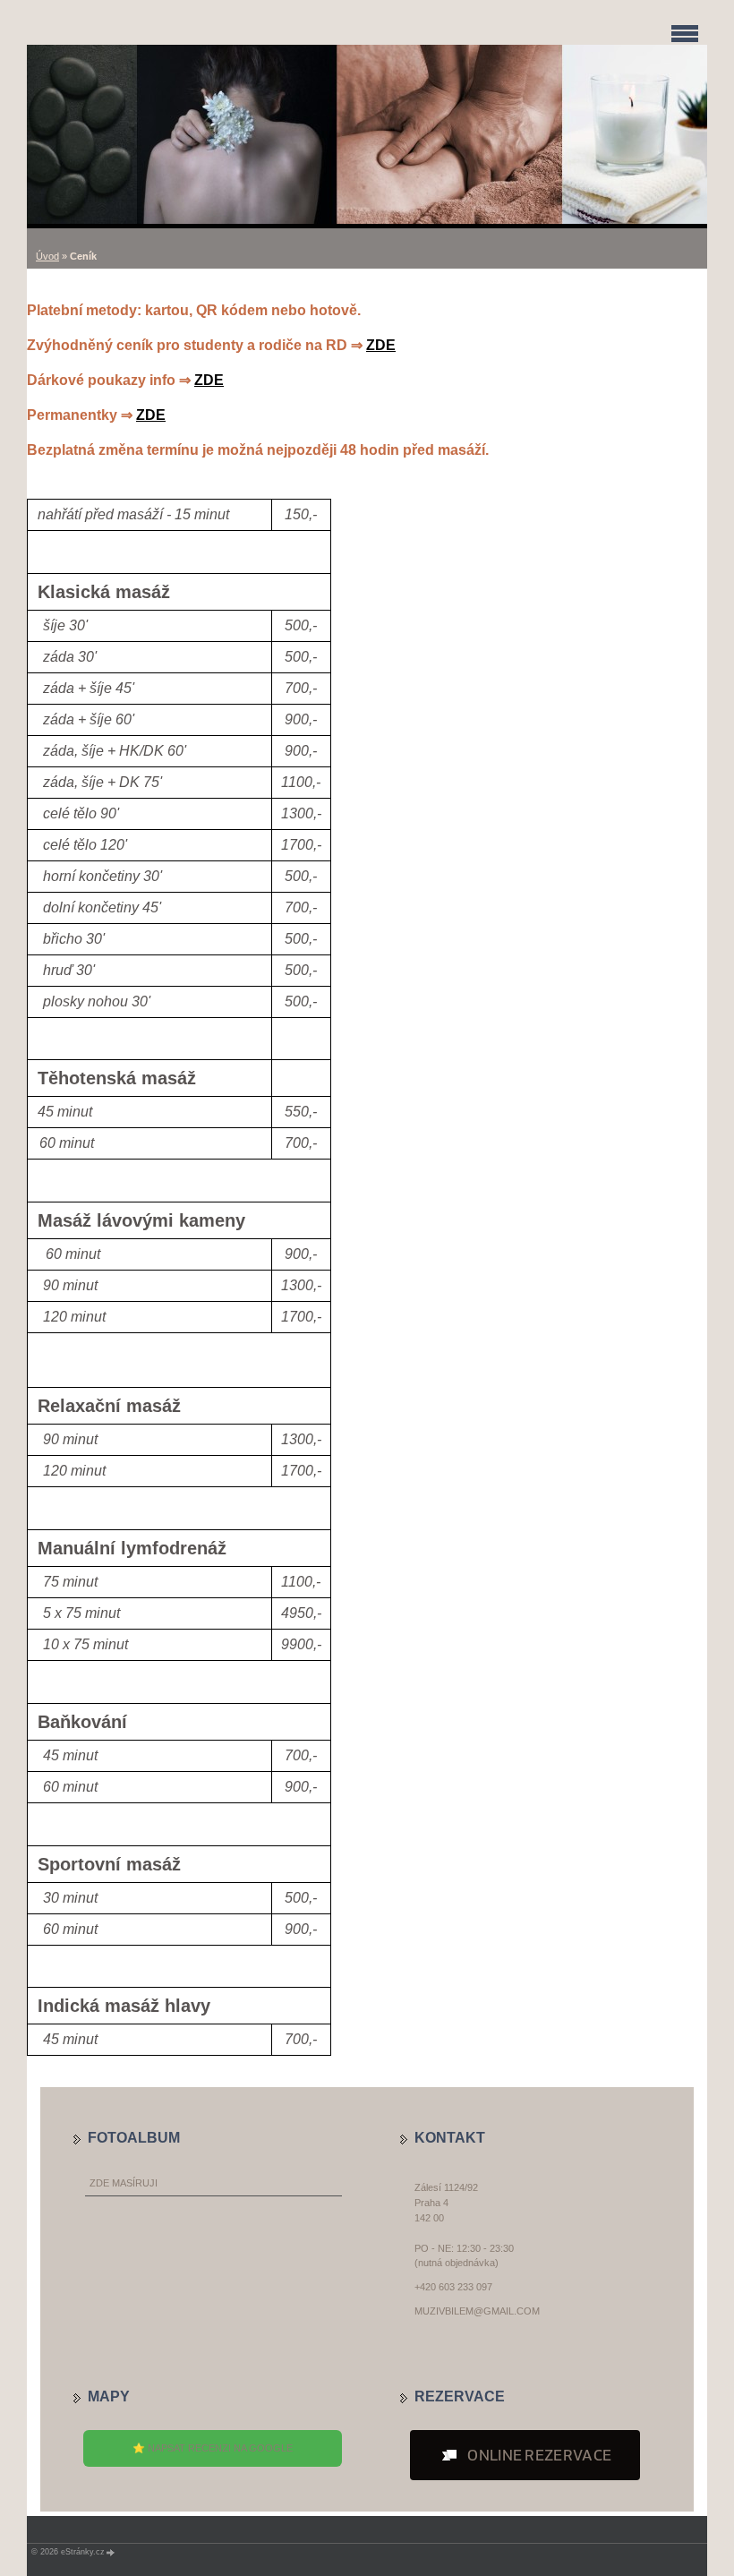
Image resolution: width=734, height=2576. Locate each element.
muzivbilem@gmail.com (477, 2311)
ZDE (381, 345)
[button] (525, 2455)
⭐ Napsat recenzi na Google (213, 2448)
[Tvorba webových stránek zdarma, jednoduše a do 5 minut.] (111, 2552)
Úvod (47, 256)
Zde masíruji (124, 2183)
